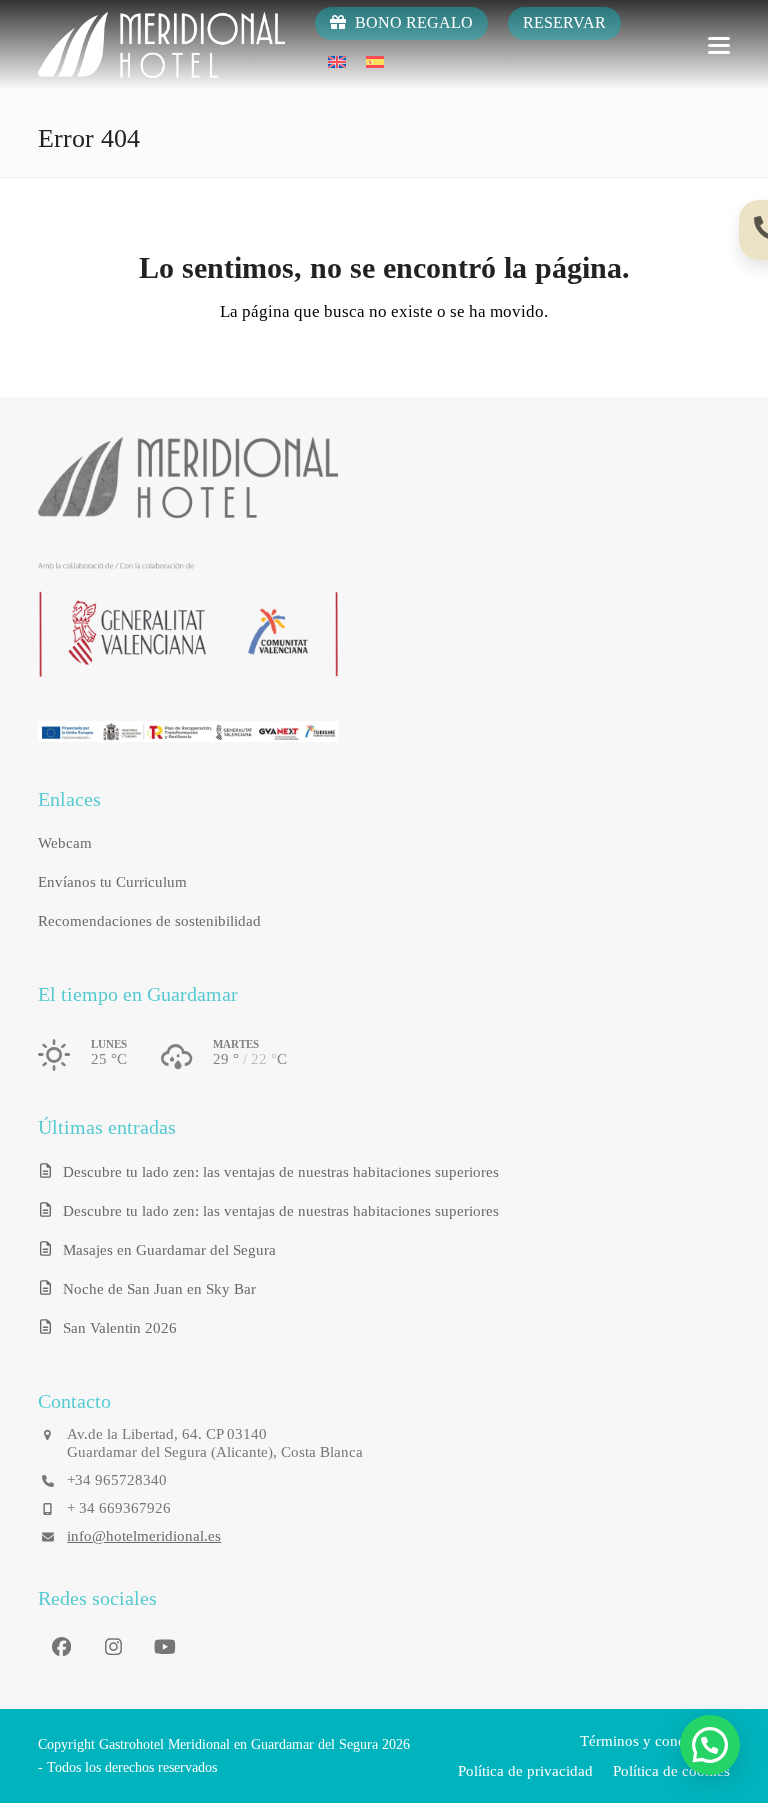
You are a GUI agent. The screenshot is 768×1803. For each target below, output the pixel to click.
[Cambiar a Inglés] (337, 61)
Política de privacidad (525, 1771)
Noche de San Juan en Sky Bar (159, 1289)
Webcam (65, 843)
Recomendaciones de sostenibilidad (149, 921)
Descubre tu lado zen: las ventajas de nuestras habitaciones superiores (281, 1172)
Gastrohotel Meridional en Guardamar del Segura (238, 1744)
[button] (719, 45)
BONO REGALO (412, 22)
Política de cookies (671, 1771)
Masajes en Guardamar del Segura (169, 1250)
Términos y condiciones (655, 1741)
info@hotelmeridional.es (144, 1536)
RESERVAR (564, 22)
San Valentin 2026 (120, 1328)
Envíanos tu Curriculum (112, 882)
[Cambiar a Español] (375, 61)
